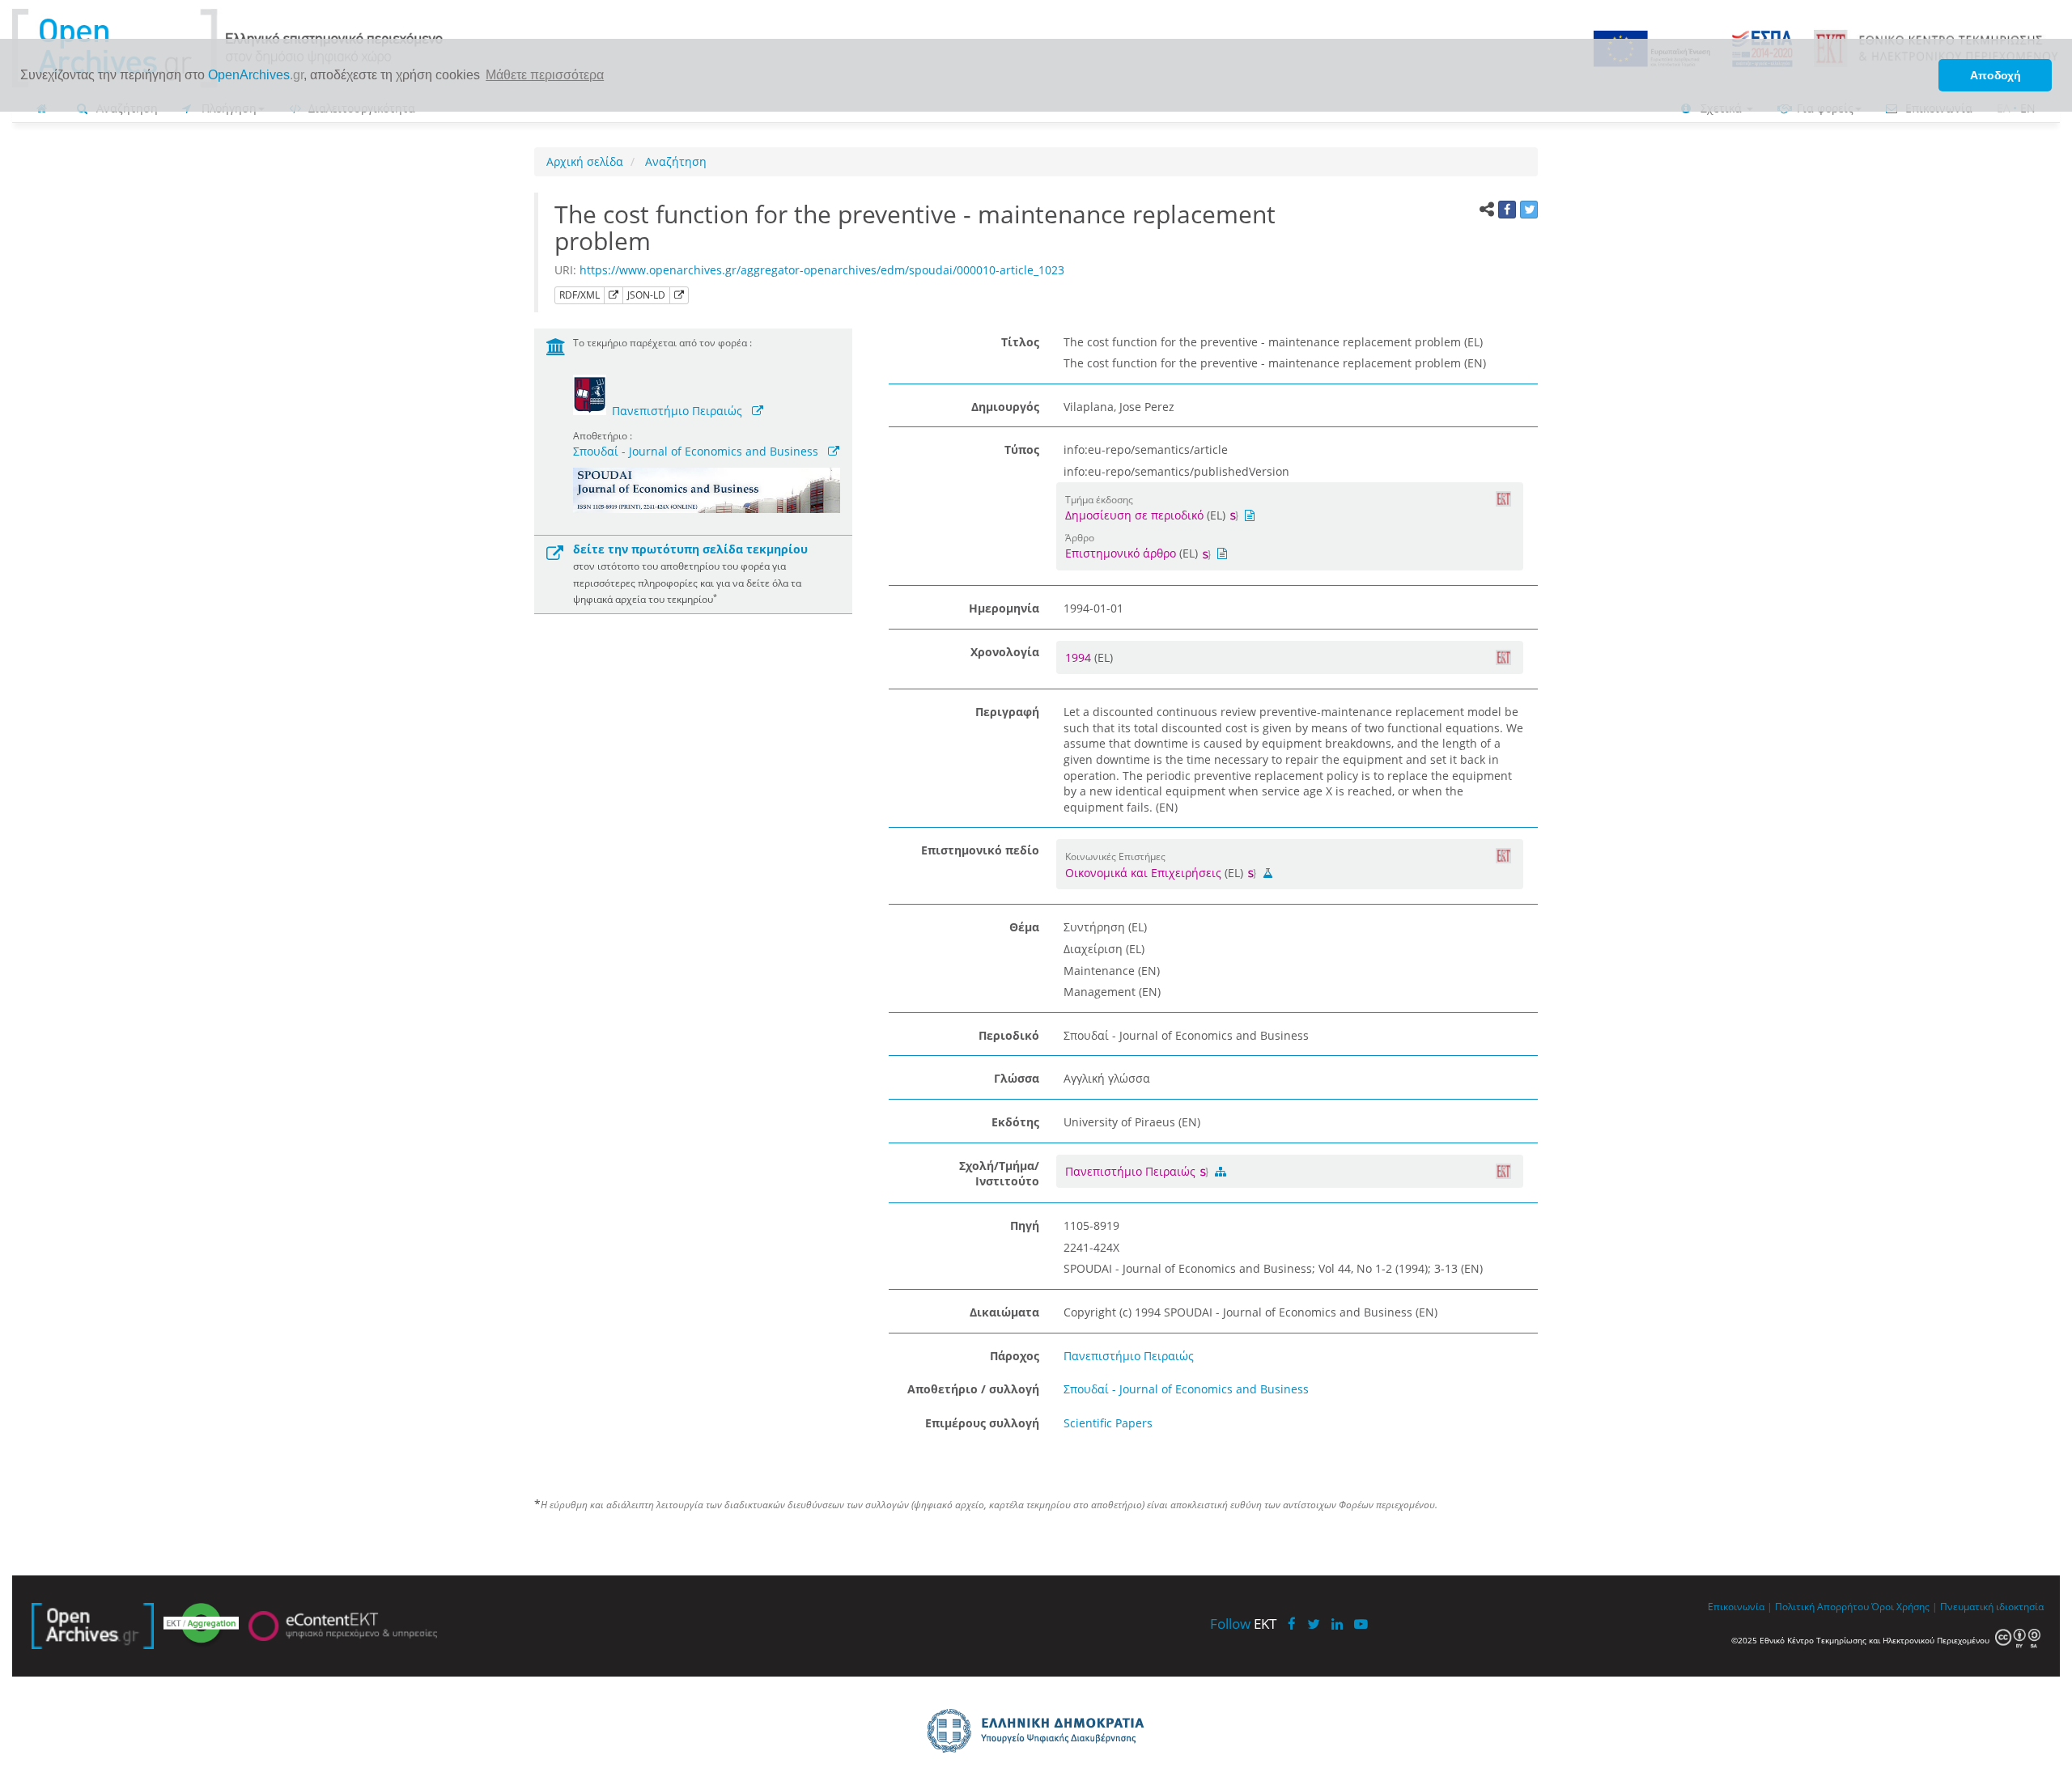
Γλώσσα (1017, 1078)
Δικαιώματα (1004, 1312)
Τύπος (1022, 449)
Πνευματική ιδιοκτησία (1992, 1606)
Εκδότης (1015, 1122)
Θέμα (1024, 927)
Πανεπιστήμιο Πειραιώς (677, 411)
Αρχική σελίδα (585, 161)
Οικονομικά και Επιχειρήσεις (1143, 873)
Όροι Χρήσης (1900, 1606)
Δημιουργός (1005, 407)
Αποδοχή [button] (1996, 75)
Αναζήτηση (674, 161)
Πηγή (1025, 1225)
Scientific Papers (1108, 1423)
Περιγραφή (1007, 712)
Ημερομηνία (1004, 608)
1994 (1080, 657)
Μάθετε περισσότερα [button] (545, 75)
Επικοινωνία (1736, 1606)
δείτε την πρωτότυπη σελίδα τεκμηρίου (690, 549)
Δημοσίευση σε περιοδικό (1134, 515)
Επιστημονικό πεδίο (980, 850)
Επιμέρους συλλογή (982, 1423)
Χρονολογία (1005, 652)
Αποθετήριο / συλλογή (973, 1389)
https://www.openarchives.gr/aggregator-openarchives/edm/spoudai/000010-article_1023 (822, 270)
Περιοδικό (1009, 1035)
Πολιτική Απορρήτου (1822, 1606)
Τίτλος (1020, 342)
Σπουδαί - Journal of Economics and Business (696, 451)
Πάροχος (1015, 1356)
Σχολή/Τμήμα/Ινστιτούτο (999, 1174)
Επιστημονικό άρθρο (1121, 553)
